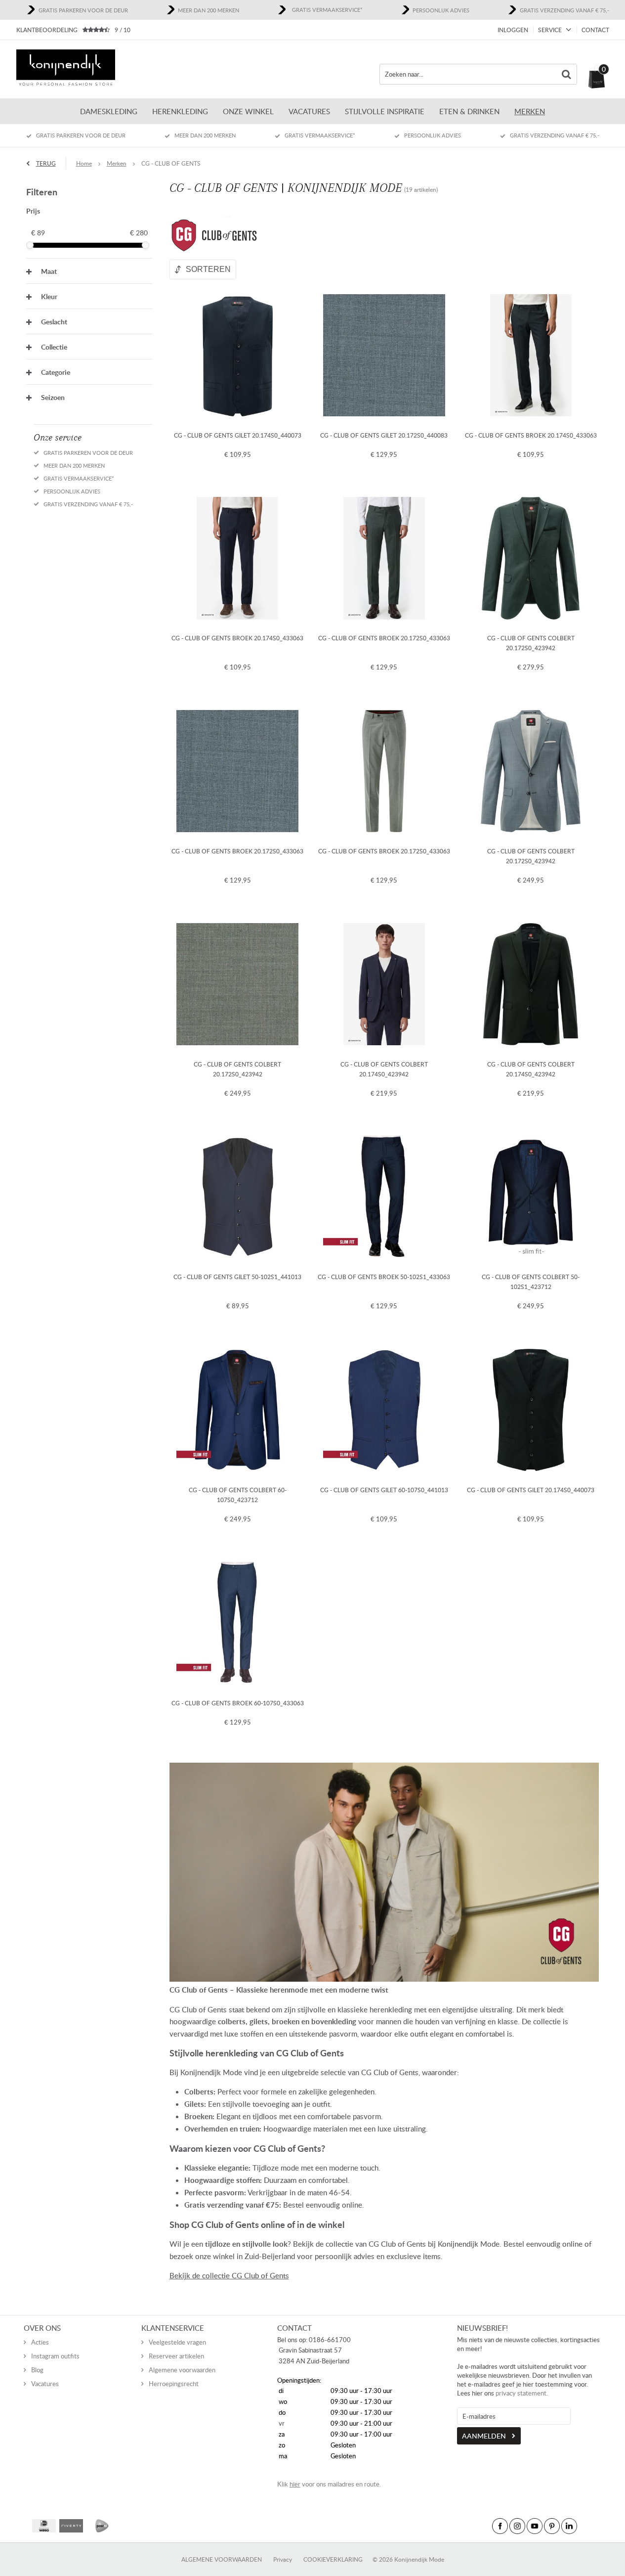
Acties (40, 2342)
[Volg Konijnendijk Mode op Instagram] (517, 2526)
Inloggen (513, 30)
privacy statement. (522, 2393)
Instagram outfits (55, 2356)
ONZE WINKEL (248, 111)
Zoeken (567, 74)
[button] (89, 271)
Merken (530, 111)
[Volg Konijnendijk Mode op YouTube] (535, 2526)
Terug (46, 163)
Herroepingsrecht (174, 2384)
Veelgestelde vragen (177, 2342)
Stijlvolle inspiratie (385, 111)
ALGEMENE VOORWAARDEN (222, 2559)
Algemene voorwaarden (182, 2370)
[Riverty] (71, 2526)
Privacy (283, 2559)
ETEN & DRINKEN (469, 111)
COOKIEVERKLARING (333, 2559)
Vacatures (309, 111)
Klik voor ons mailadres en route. (329, 2484)
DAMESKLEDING (109, 111)
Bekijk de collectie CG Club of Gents (229, 2275)
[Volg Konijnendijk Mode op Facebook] (500, 2526)
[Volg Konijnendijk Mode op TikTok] (586, 2526)
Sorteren (208, 269)
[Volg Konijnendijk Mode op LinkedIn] (569, 2526)
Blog (37, 2370)
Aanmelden (484, 2436)
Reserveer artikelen (176, 2356)
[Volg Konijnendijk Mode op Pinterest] (552, 2526)
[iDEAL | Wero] (44, 2526)
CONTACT (595, 30)
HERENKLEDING (180, 111)
